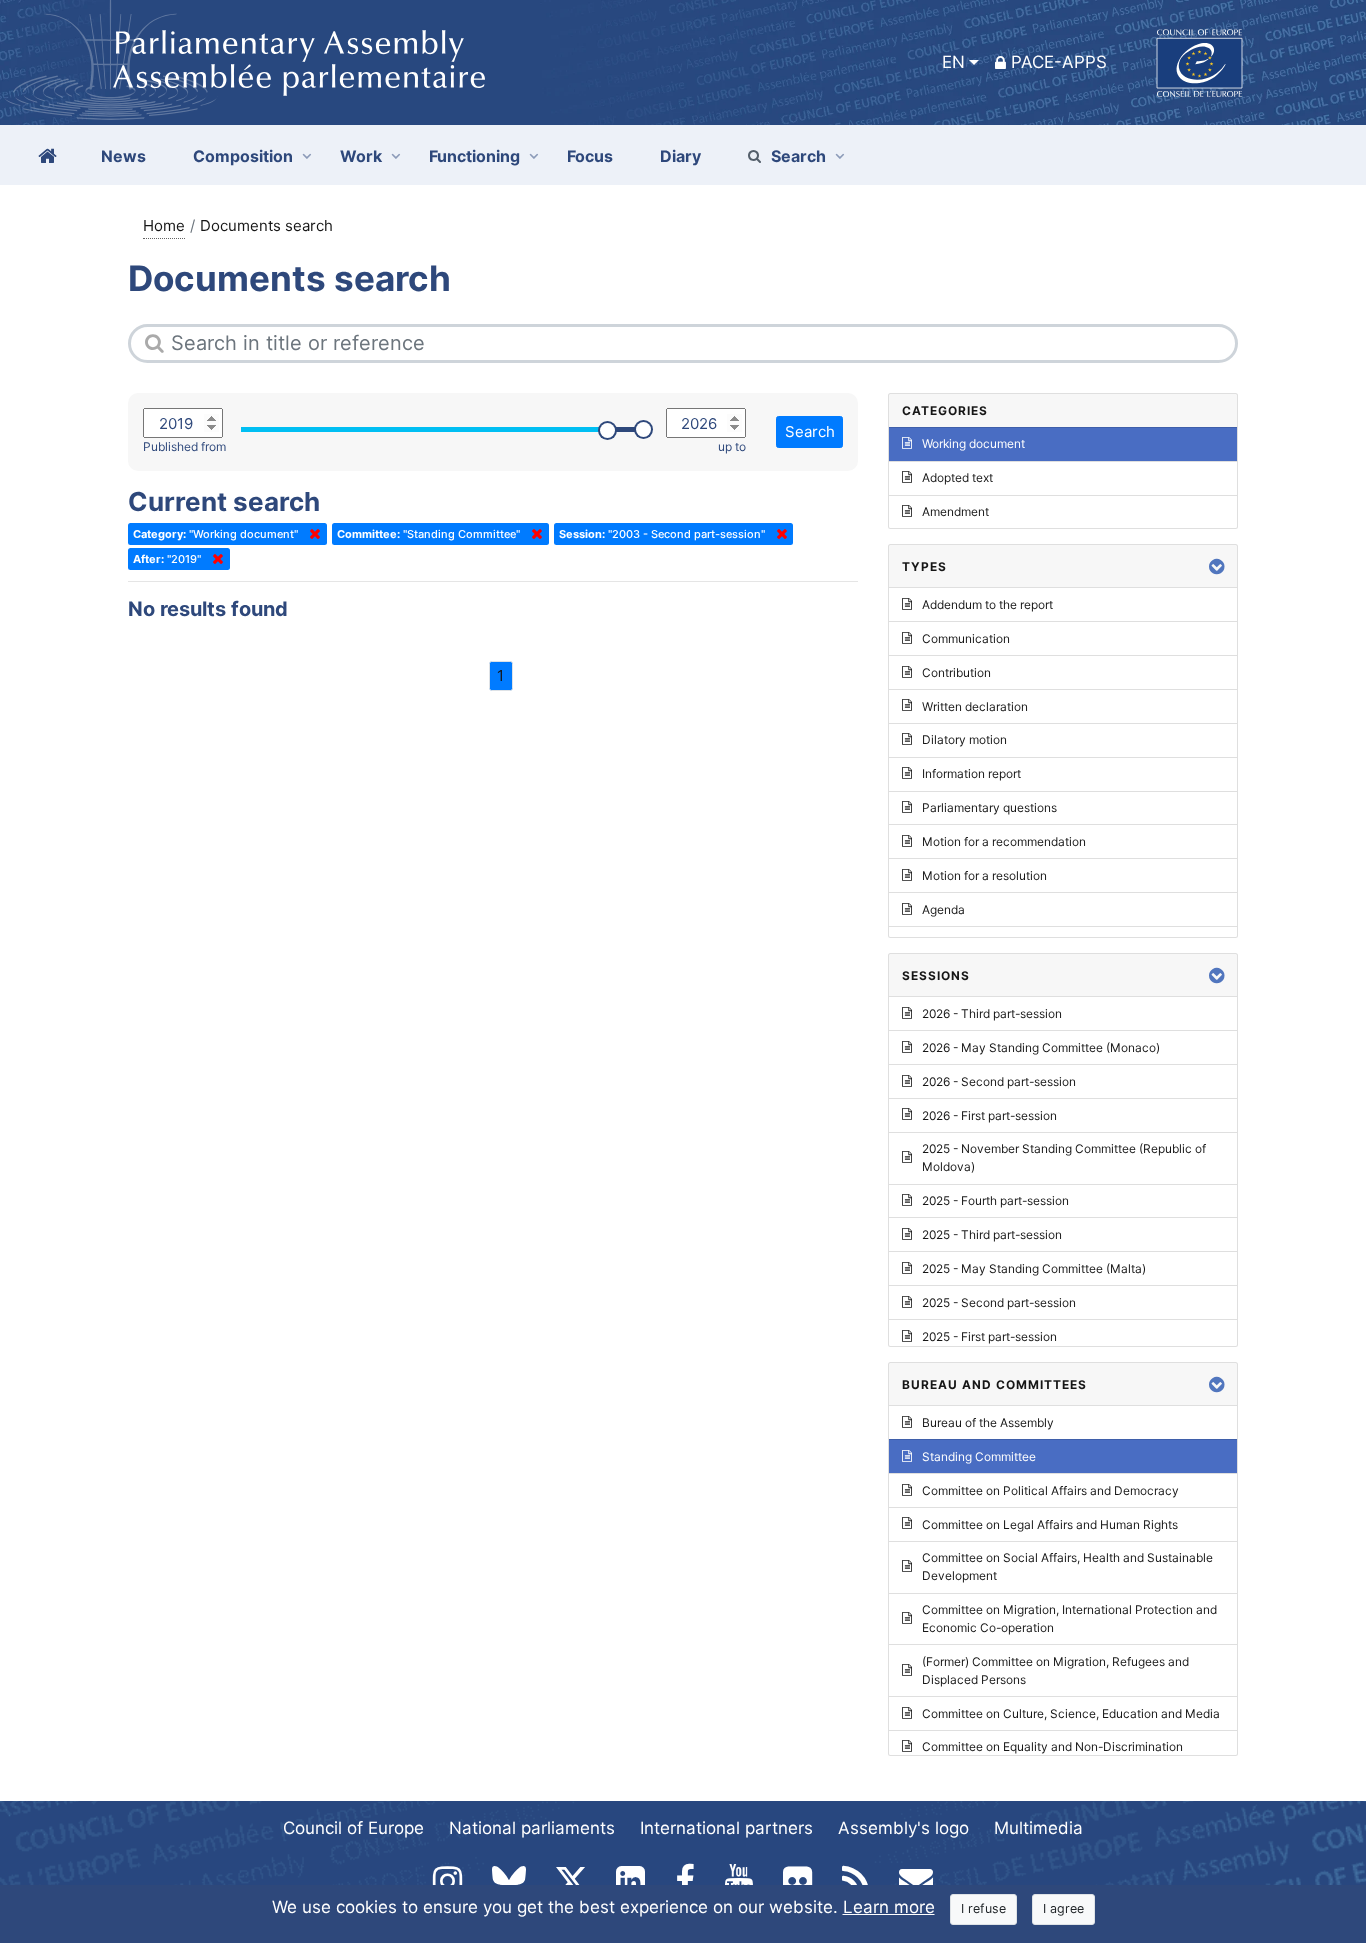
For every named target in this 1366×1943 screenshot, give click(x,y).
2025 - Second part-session (999, 1302)
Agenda (943, 909)
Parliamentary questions (989, 807)
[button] (1217, 566)
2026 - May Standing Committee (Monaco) (1041, 1047)
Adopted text (957, 477)
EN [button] (953, 62)
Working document (973, 443)
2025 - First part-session (989, 1336)
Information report (971, 773)
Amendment (955, 511)
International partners (726, 1828)
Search (798, 156)
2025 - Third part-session (992, 1234)
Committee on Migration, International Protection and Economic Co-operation (1069, 1618)
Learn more (889, 1907)
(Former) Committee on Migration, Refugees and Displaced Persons (1055, 1670)
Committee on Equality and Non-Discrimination (1052, 1746)
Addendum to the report (987, 604)
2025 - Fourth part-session (995, 1200)
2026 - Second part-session (999, 1081)
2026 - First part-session (989, 1115)
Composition (243, 156)
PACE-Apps (1059, 62)
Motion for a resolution (984, 875)
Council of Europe (353, 1828)
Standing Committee (979, 1456)
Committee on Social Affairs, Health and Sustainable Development (1067, 1566)
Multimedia (1038, 1828)
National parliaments (532, 1828)
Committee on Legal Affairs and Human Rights (1050, 1524)
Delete (311, 534)
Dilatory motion (964, 739)
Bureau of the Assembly (988, 1422)
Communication (966, 638)
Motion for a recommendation (1004, 841)
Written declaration (975, 706)
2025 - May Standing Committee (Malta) (1034, 1268)
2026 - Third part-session (992, 1013)
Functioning (474, 156)
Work (361, 156)
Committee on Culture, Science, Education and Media (1071, 1713)
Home (164, 225)
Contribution (956, 672)
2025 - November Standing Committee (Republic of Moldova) (1064, 1157)
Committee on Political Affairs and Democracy (1050, 1490)
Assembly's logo (903, 1828)
